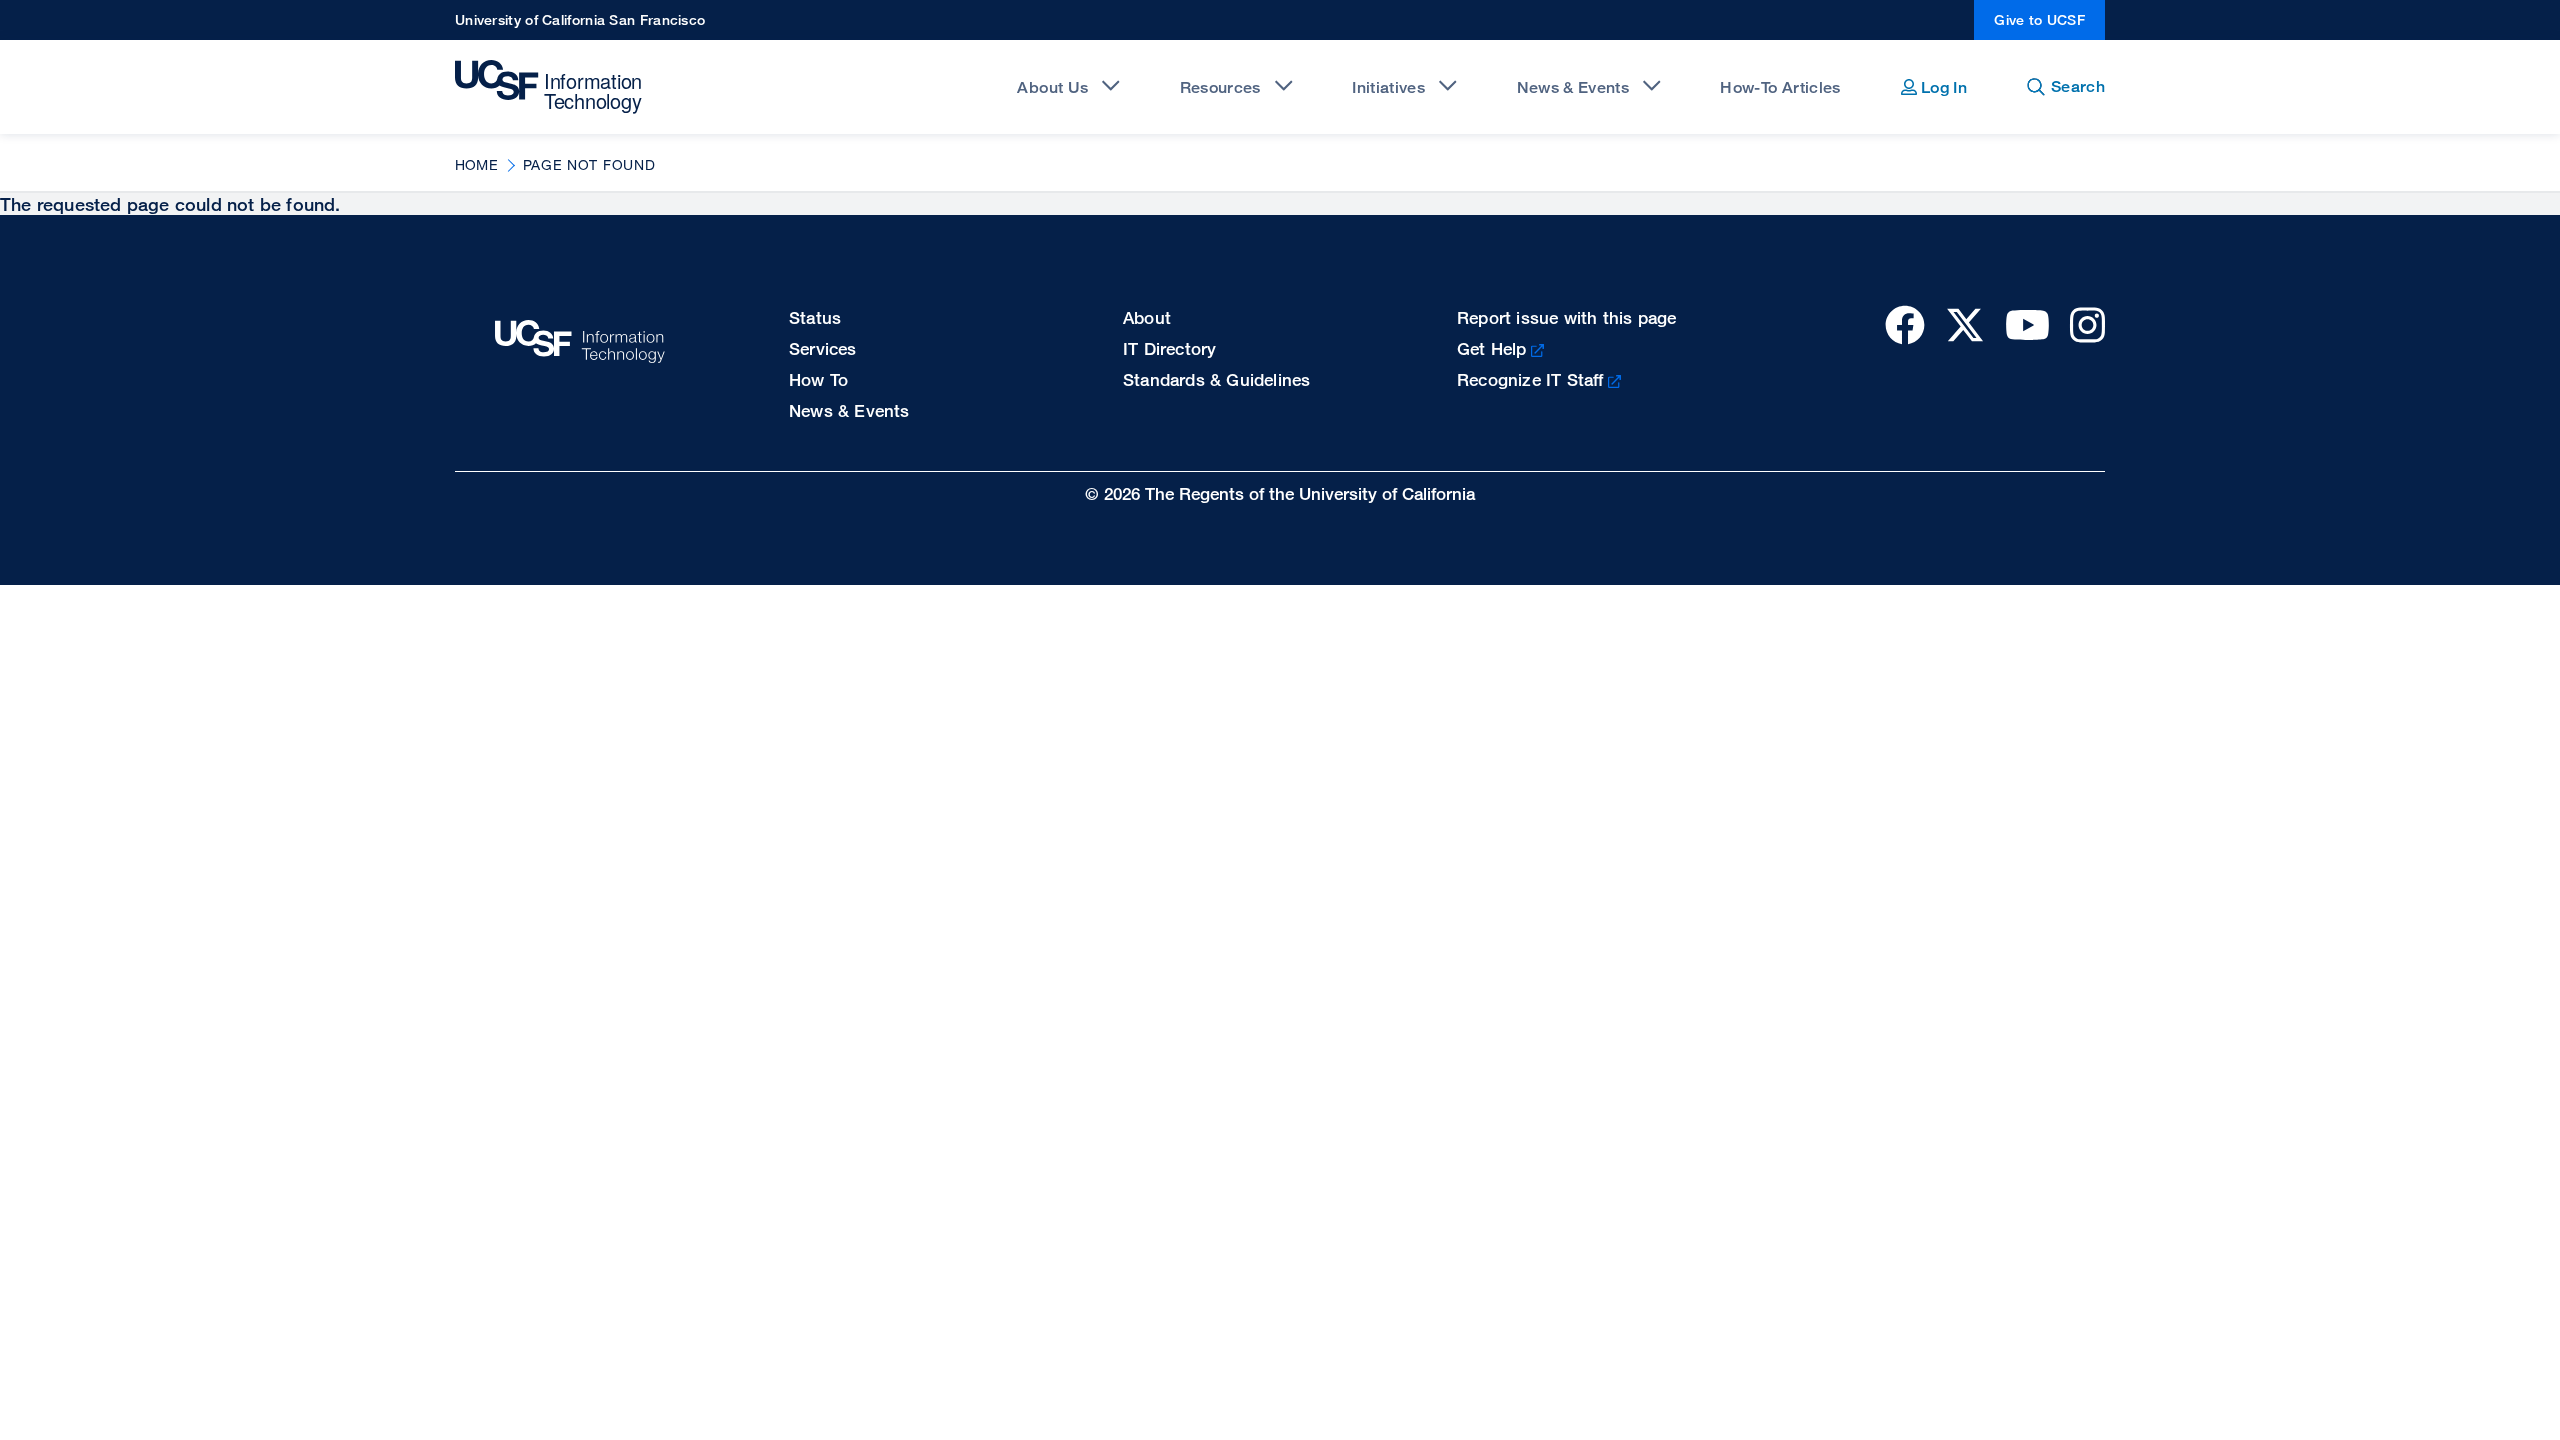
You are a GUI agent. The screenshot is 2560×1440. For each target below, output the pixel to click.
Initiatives (1388, 87)
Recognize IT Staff (1530, 379)
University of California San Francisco (580, 19)
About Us (1052, 87)
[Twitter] (1965, 324)
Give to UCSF (2039, 19)
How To (818, 379)
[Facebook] (1905, 324)
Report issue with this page (1566, 317)
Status (815, 317)
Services (823, 348)
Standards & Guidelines (1216, 379)
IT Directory (1169, 348)
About (1147, 317)
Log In (1942, 87)
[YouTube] (2027, 324)
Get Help (1492, 348)
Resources (1220, 87)
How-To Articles (1780, 87)
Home (476, 164)
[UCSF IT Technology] (551, 87)
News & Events (1573, 87)
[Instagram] (2087, 324)
